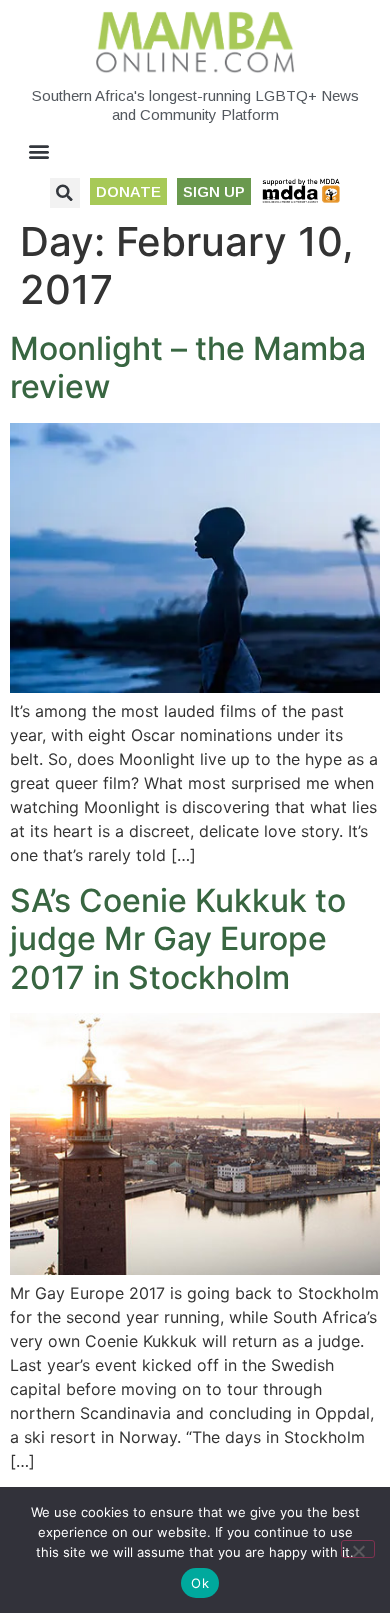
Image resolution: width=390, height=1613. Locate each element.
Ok (200, 1583)
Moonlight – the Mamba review (188, 367)
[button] (39, 151)
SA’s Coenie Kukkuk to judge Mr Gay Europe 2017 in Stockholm (178, 939)
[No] (358, 1549)
